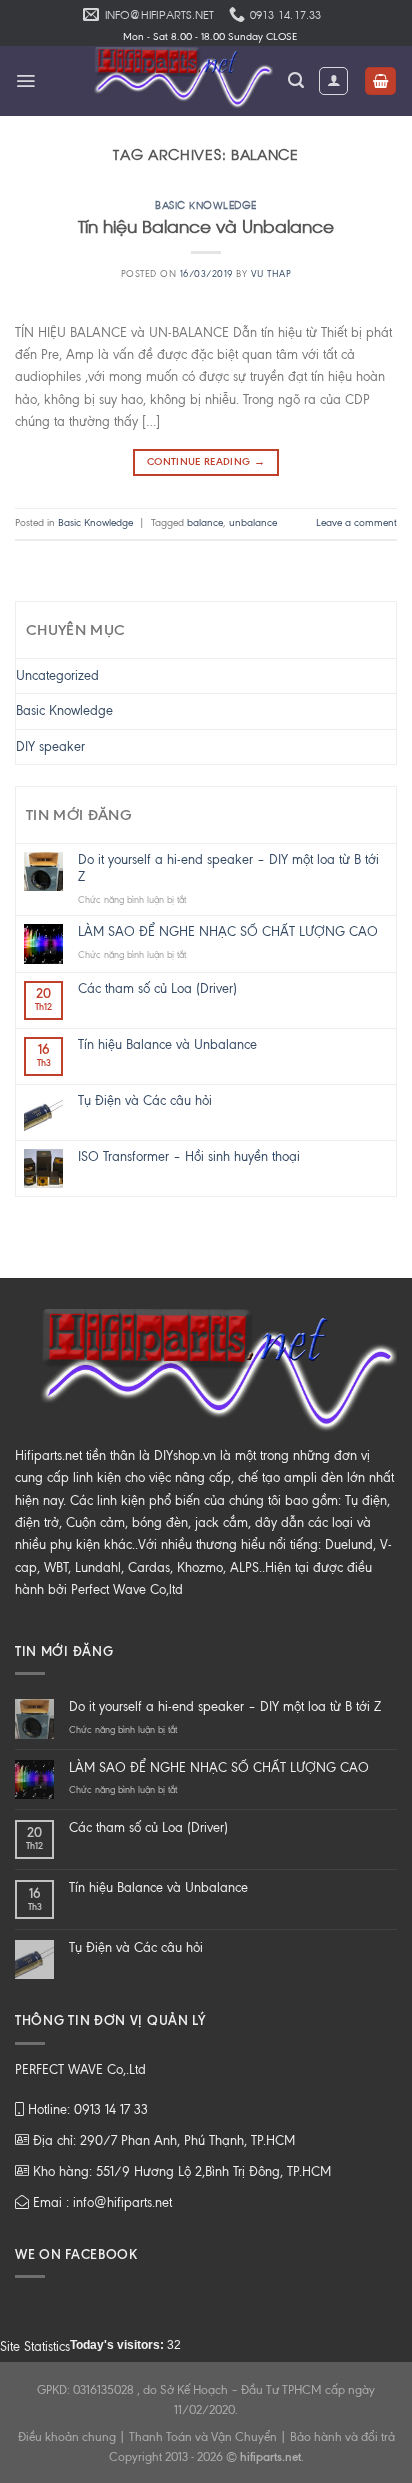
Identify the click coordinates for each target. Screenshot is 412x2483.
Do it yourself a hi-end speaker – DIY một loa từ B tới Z (228, 868)
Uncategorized (57, 675)
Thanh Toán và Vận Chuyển (203, 2437)
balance (205, 522)
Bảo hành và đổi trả (342, 2437)
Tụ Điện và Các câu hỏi (145, 1100)
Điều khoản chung (67, 2437)
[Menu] (25, 81)
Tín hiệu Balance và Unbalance (206, 225)
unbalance (253, 522)
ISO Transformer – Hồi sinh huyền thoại (189, 1156)
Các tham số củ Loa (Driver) (157, 988)
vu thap (271, 273)
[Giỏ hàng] (380, 81)
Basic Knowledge (205, 204)
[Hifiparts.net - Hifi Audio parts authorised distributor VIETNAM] (177, 81)
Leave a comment (356, 522)
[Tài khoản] (333, 81)
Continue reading (206, 462)
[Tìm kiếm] (296, 80)
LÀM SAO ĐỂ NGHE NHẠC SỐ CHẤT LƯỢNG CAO (228, 931)
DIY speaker (50, 746)
